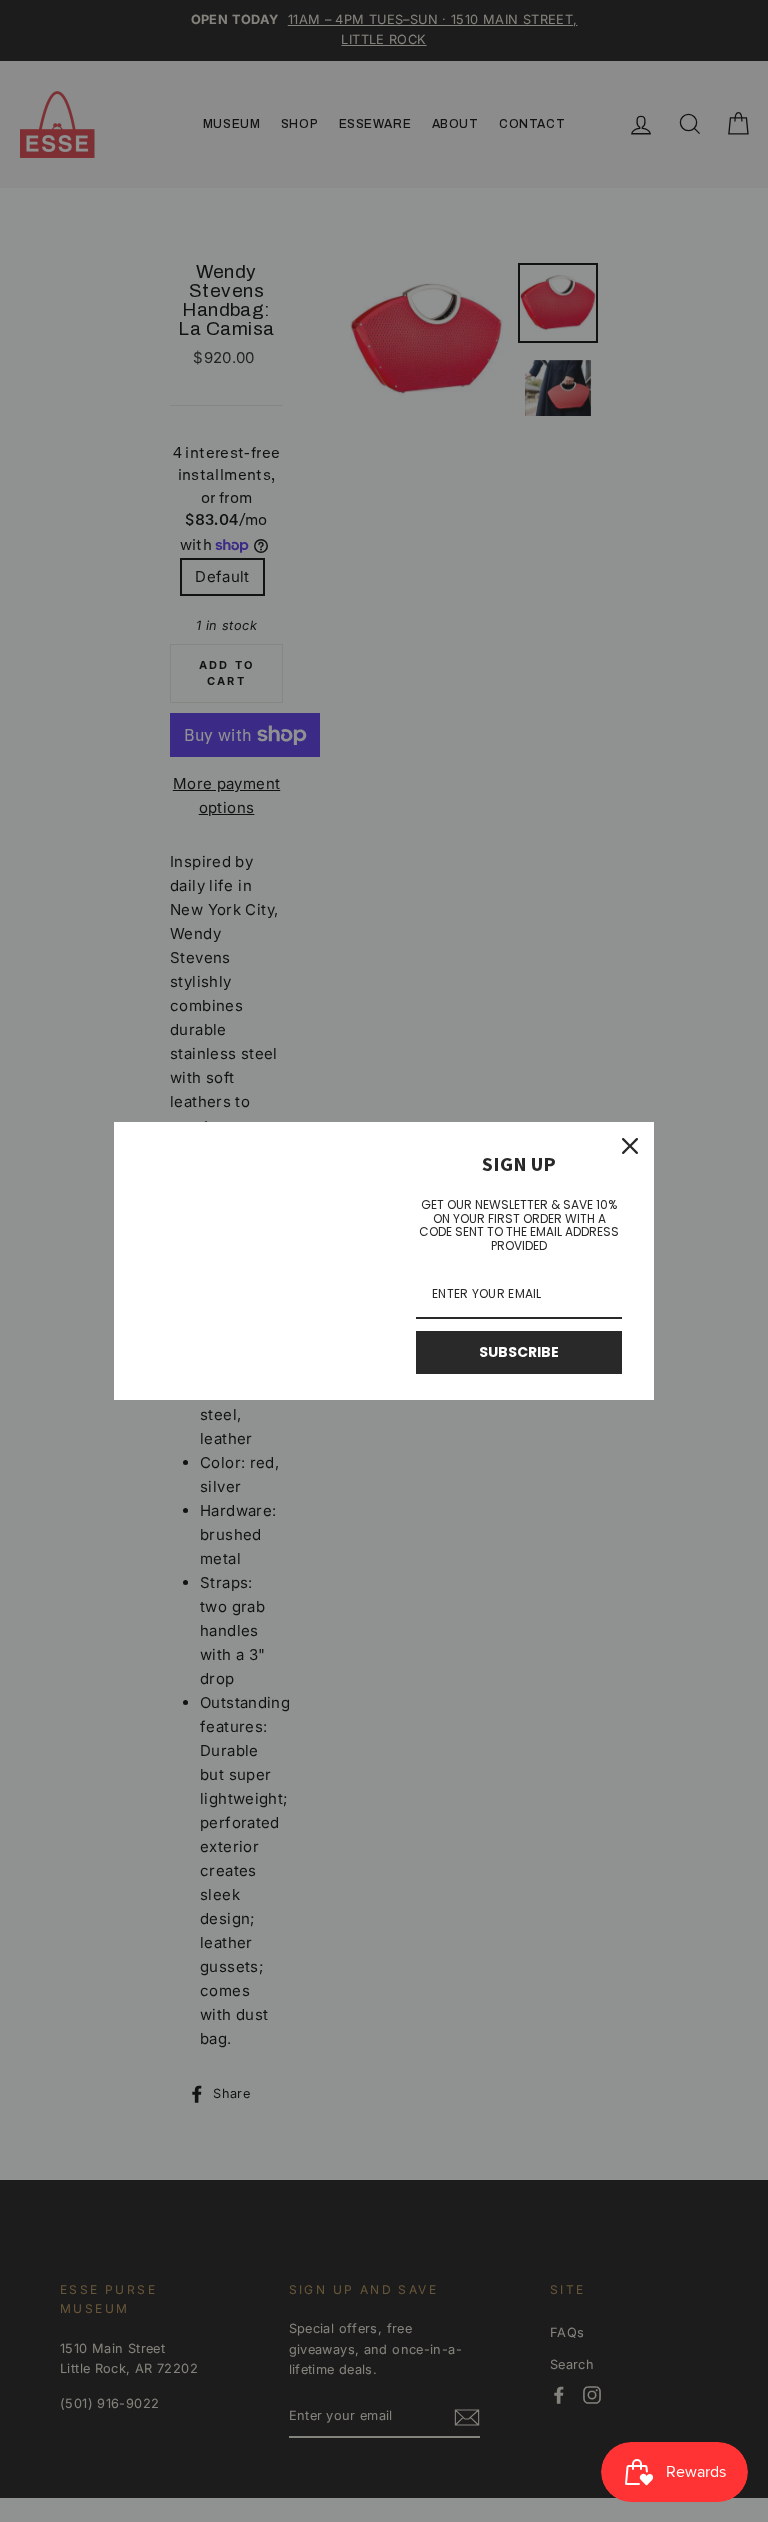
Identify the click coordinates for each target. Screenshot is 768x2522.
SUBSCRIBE (519, 1352)
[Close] (630, 1146)
